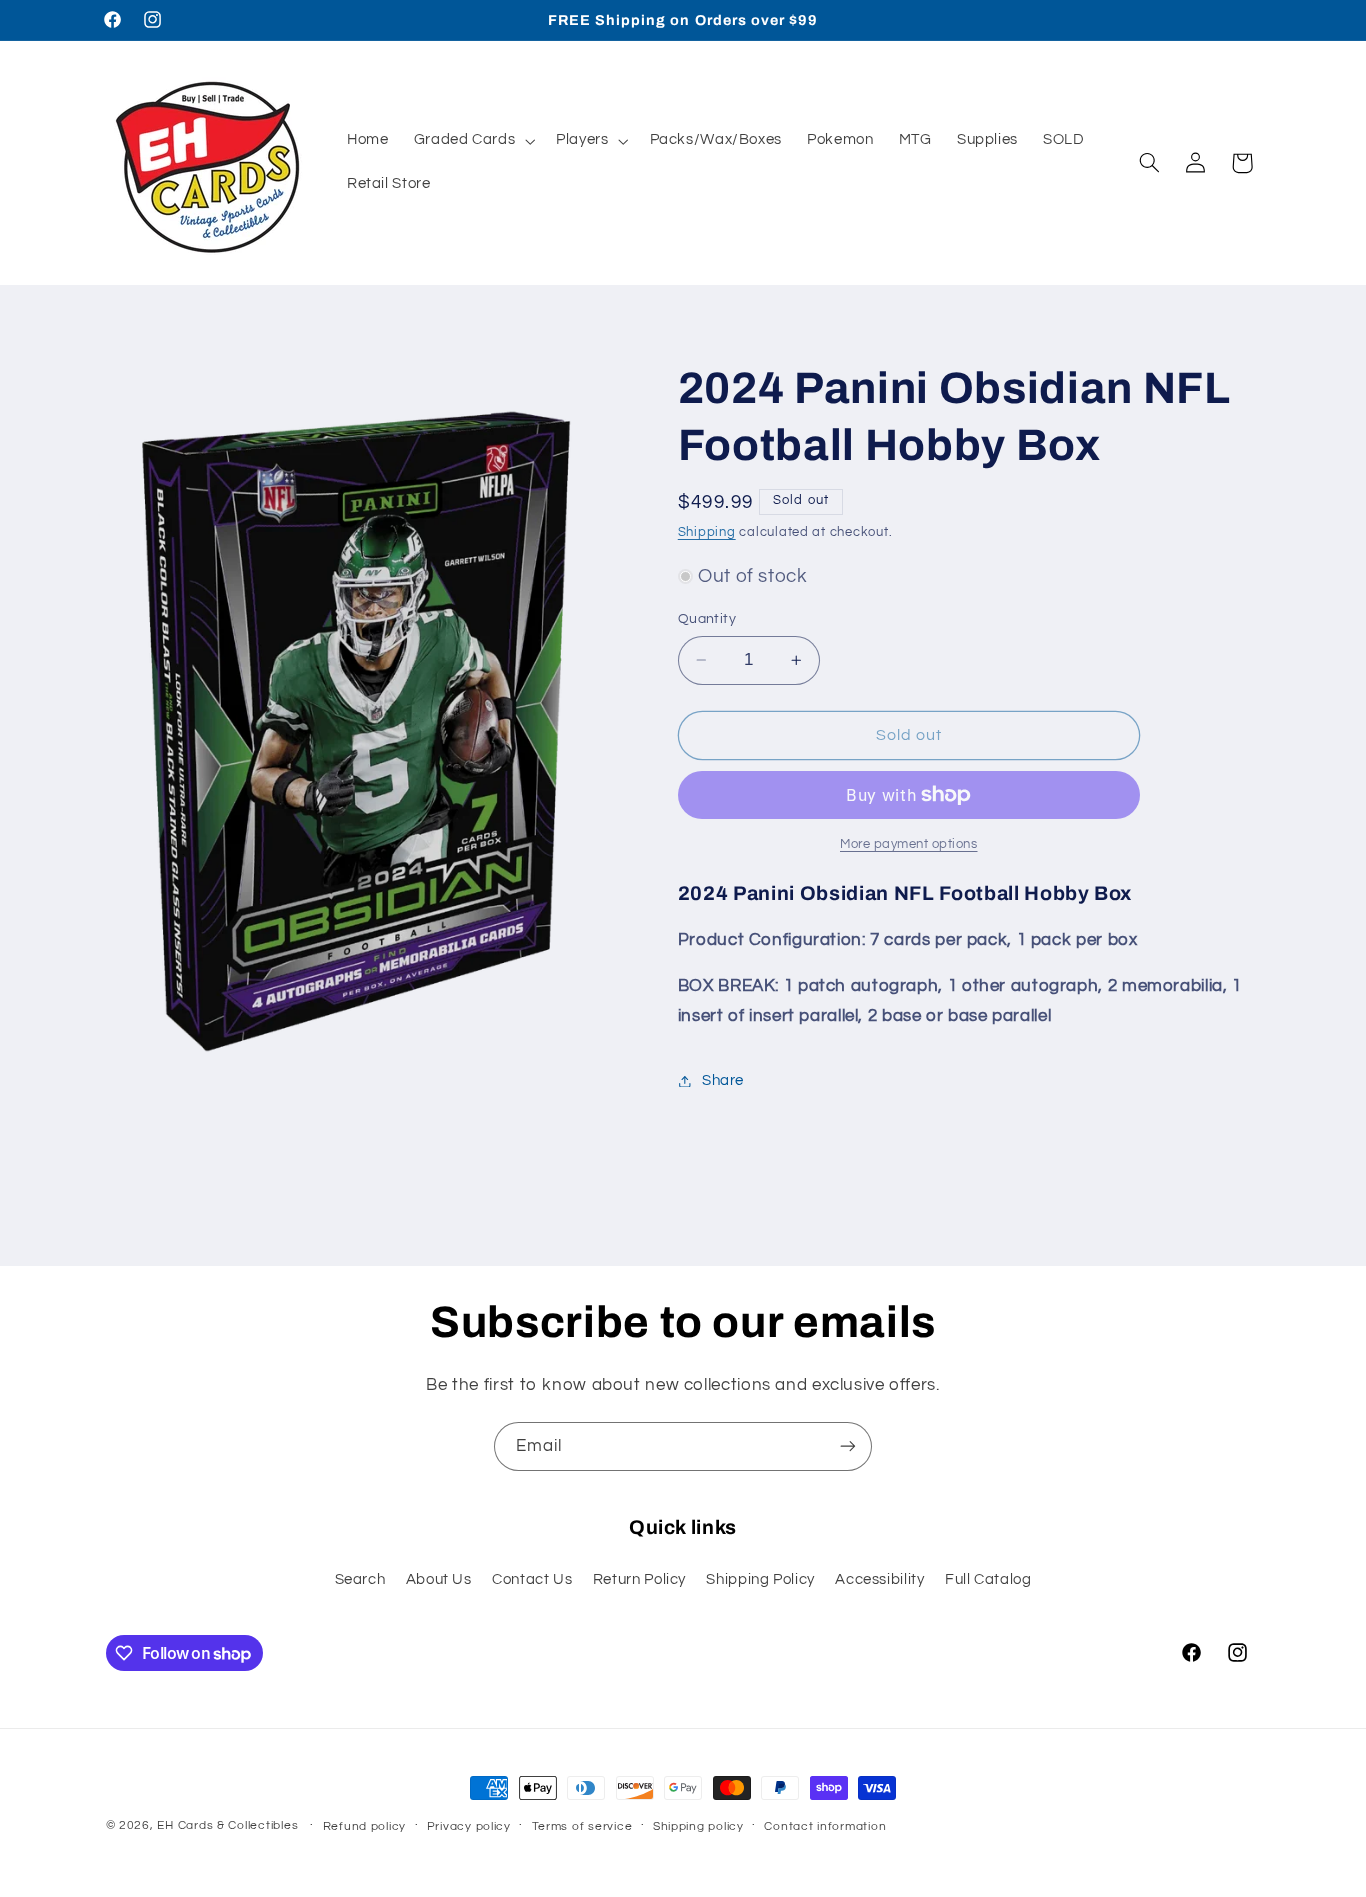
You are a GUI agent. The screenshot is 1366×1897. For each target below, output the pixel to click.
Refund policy (365, 1826)
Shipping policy (698, 1826)
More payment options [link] (909, 844)
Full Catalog (988, 1579)
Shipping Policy (760, 1579)
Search (360, 1579)
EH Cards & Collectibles (227, 1825)
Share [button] (723, 1080)
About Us (439, 1579)
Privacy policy (469, 1826)
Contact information (825, 1826)
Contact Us (532, 1579)
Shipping (707, 533)
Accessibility (879, 1579)
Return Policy (639, 1579)
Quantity (707, 619)
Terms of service (582, 1826)
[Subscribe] (848, 1446)
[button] (472, 141)
